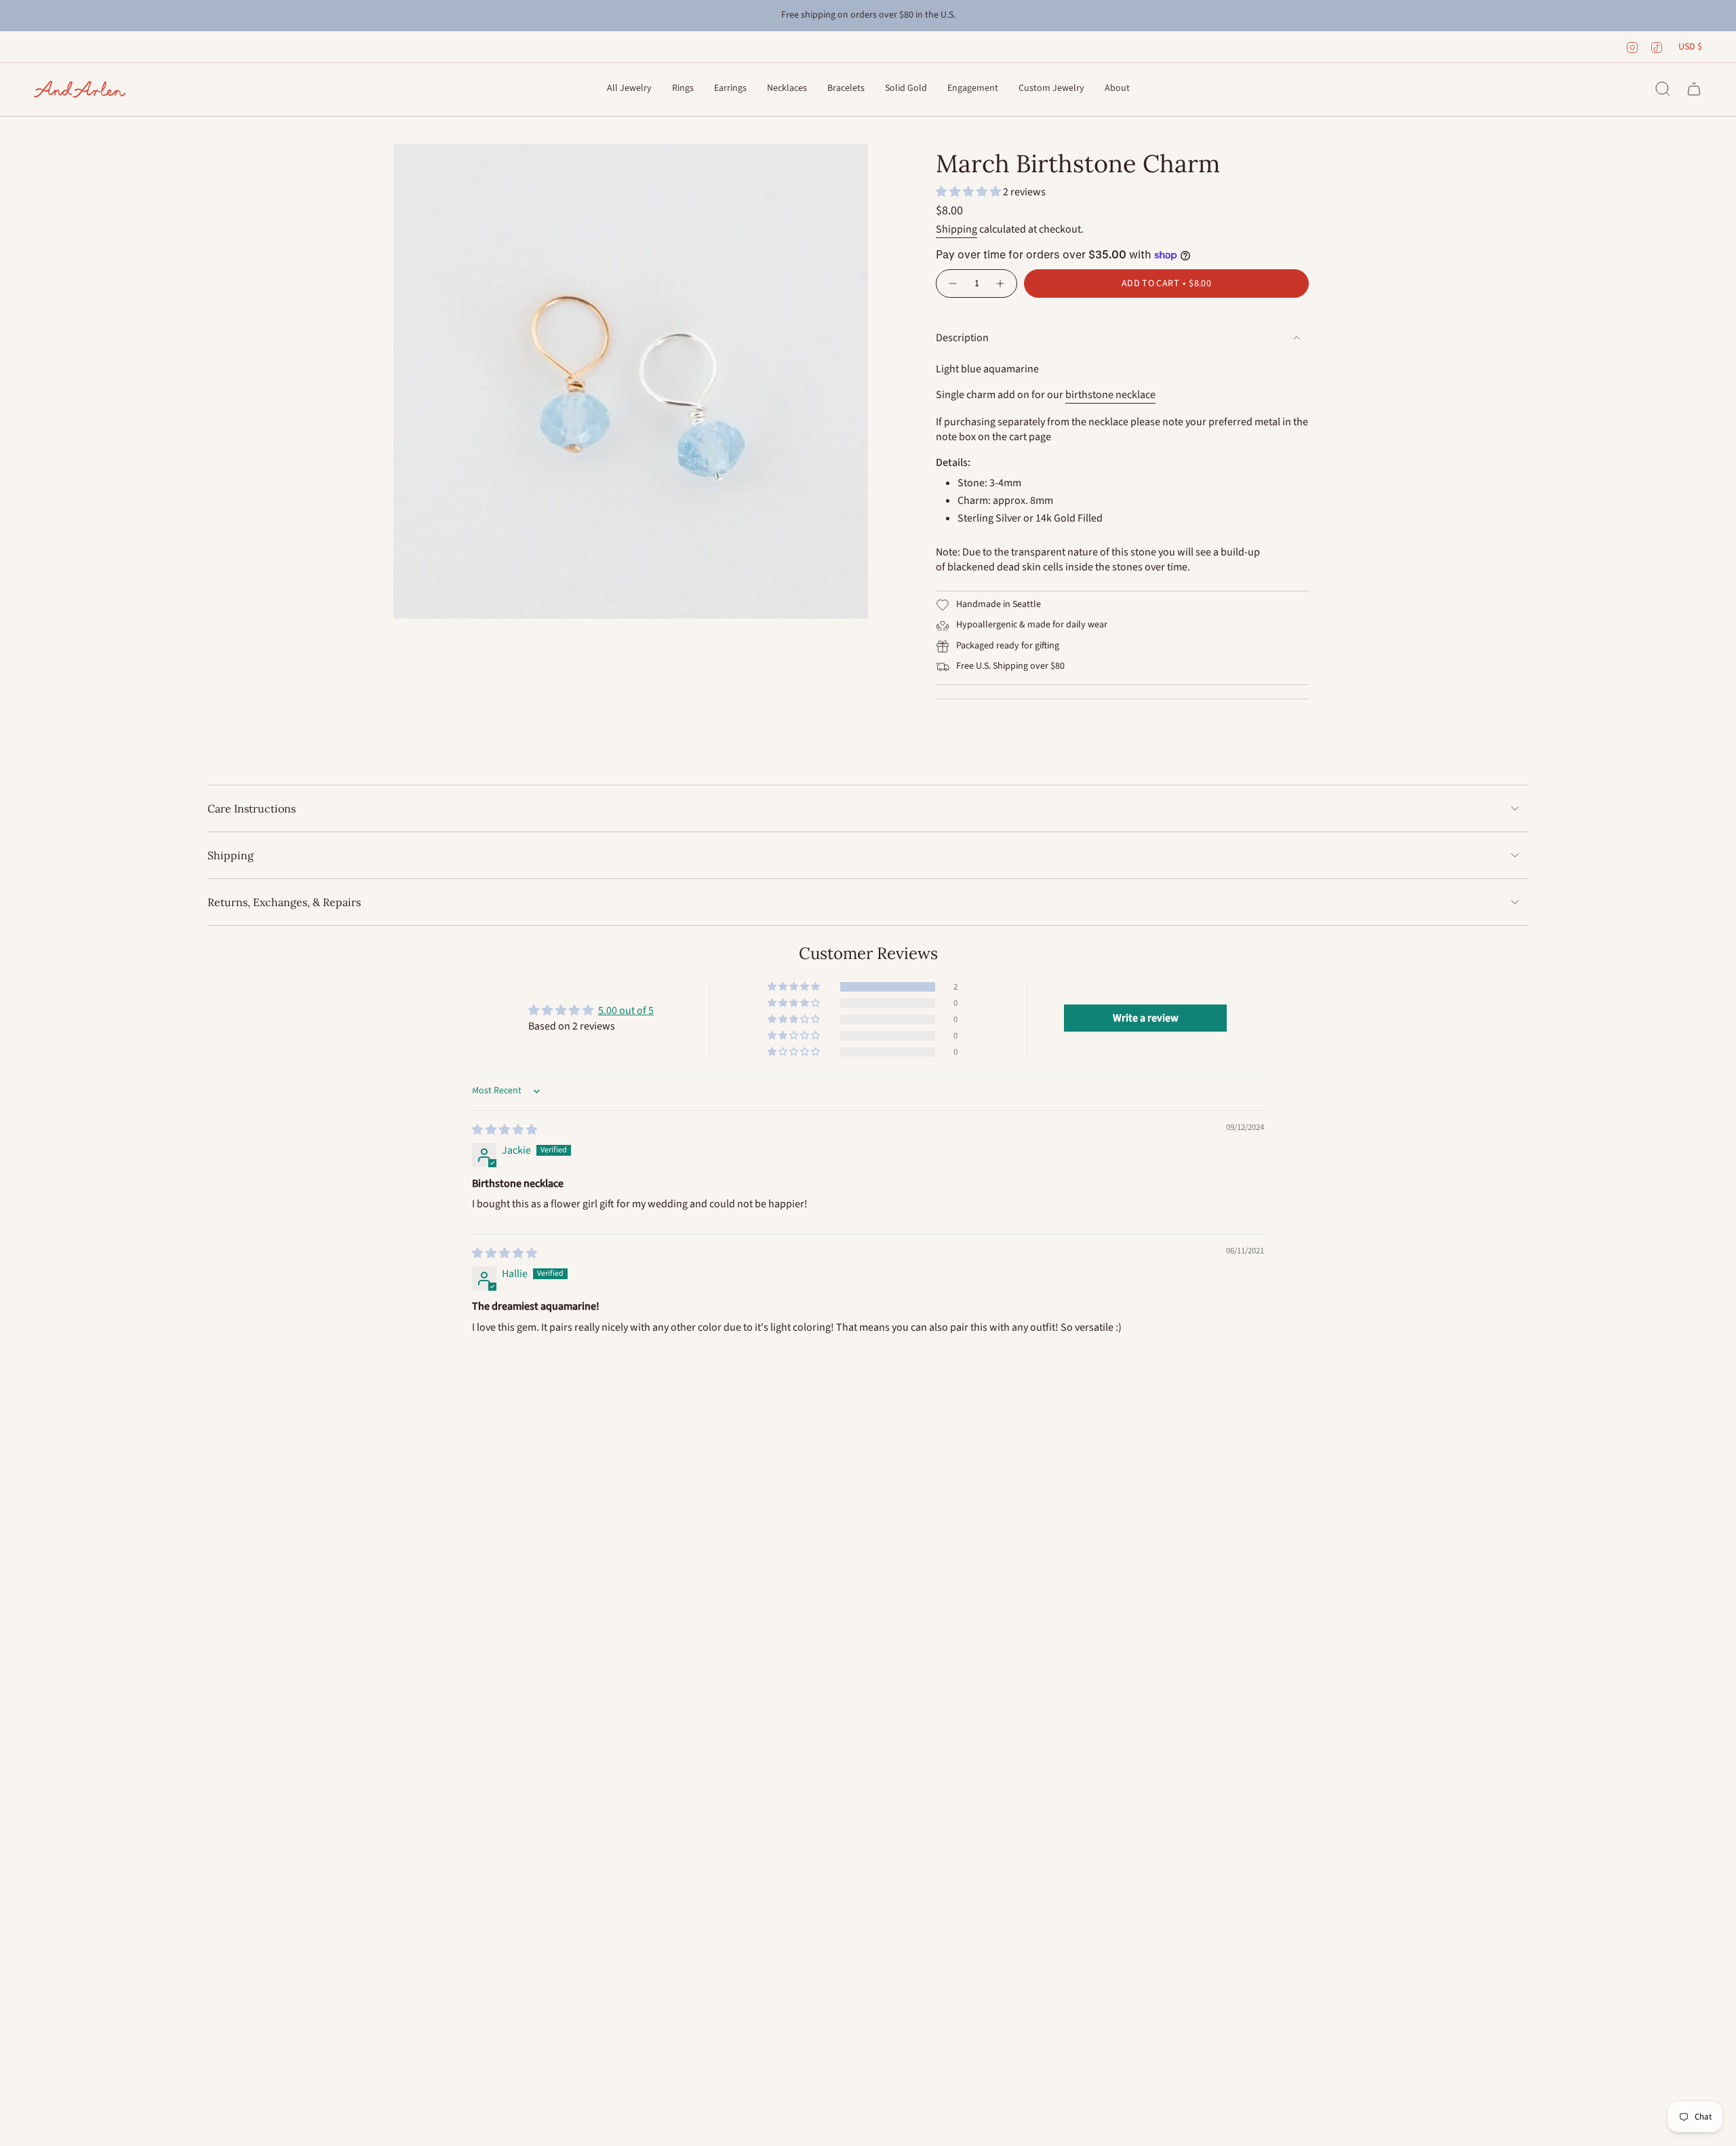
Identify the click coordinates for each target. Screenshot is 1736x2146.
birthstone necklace (1110, 395)
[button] (629, 89)
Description (962, 338)
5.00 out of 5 (626, 1011)
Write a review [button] (1146, 1018)
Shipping (956, 229)
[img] (505, 1130)
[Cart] (1694, 89)
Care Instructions (252, 808)
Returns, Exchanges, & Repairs (284, 902)
